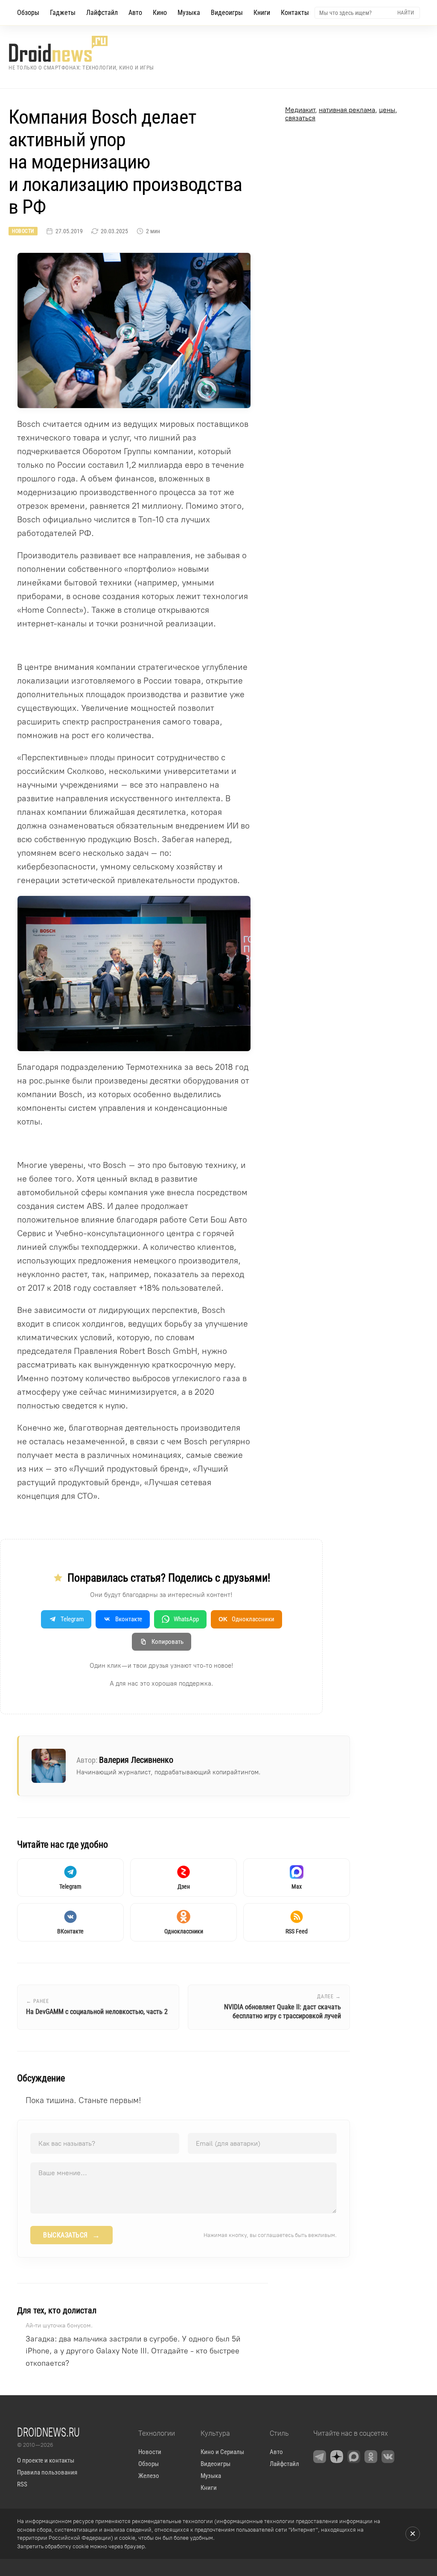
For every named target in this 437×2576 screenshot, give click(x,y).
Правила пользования (47, 2472)
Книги (262, 13)
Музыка (189, 13)
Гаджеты (63, 13)
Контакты (295, 13)
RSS (22, 2484)
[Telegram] (320, 2457)
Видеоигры (227, 13)
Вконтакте (129, 1619)
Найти (406, 13)
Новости (23, 231)
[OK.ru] (371, 2457)
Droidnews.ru (48, 2432)
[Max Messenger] (354, 2457)
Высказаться (71, 2235)
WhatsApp (186, 1619)
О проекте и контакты (46, 2460)
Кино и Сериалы (222, 2452)
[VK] (388, 2457)
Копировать (168, 1642)
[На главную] (81, 49)
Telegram (72, 1619)
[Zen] (337, 2457)
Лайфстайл (102, 13)
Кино (160, 13)
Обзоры (28, 13)
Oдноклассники (246, 1619)
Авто (135, 13)
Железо (149, 2476)
